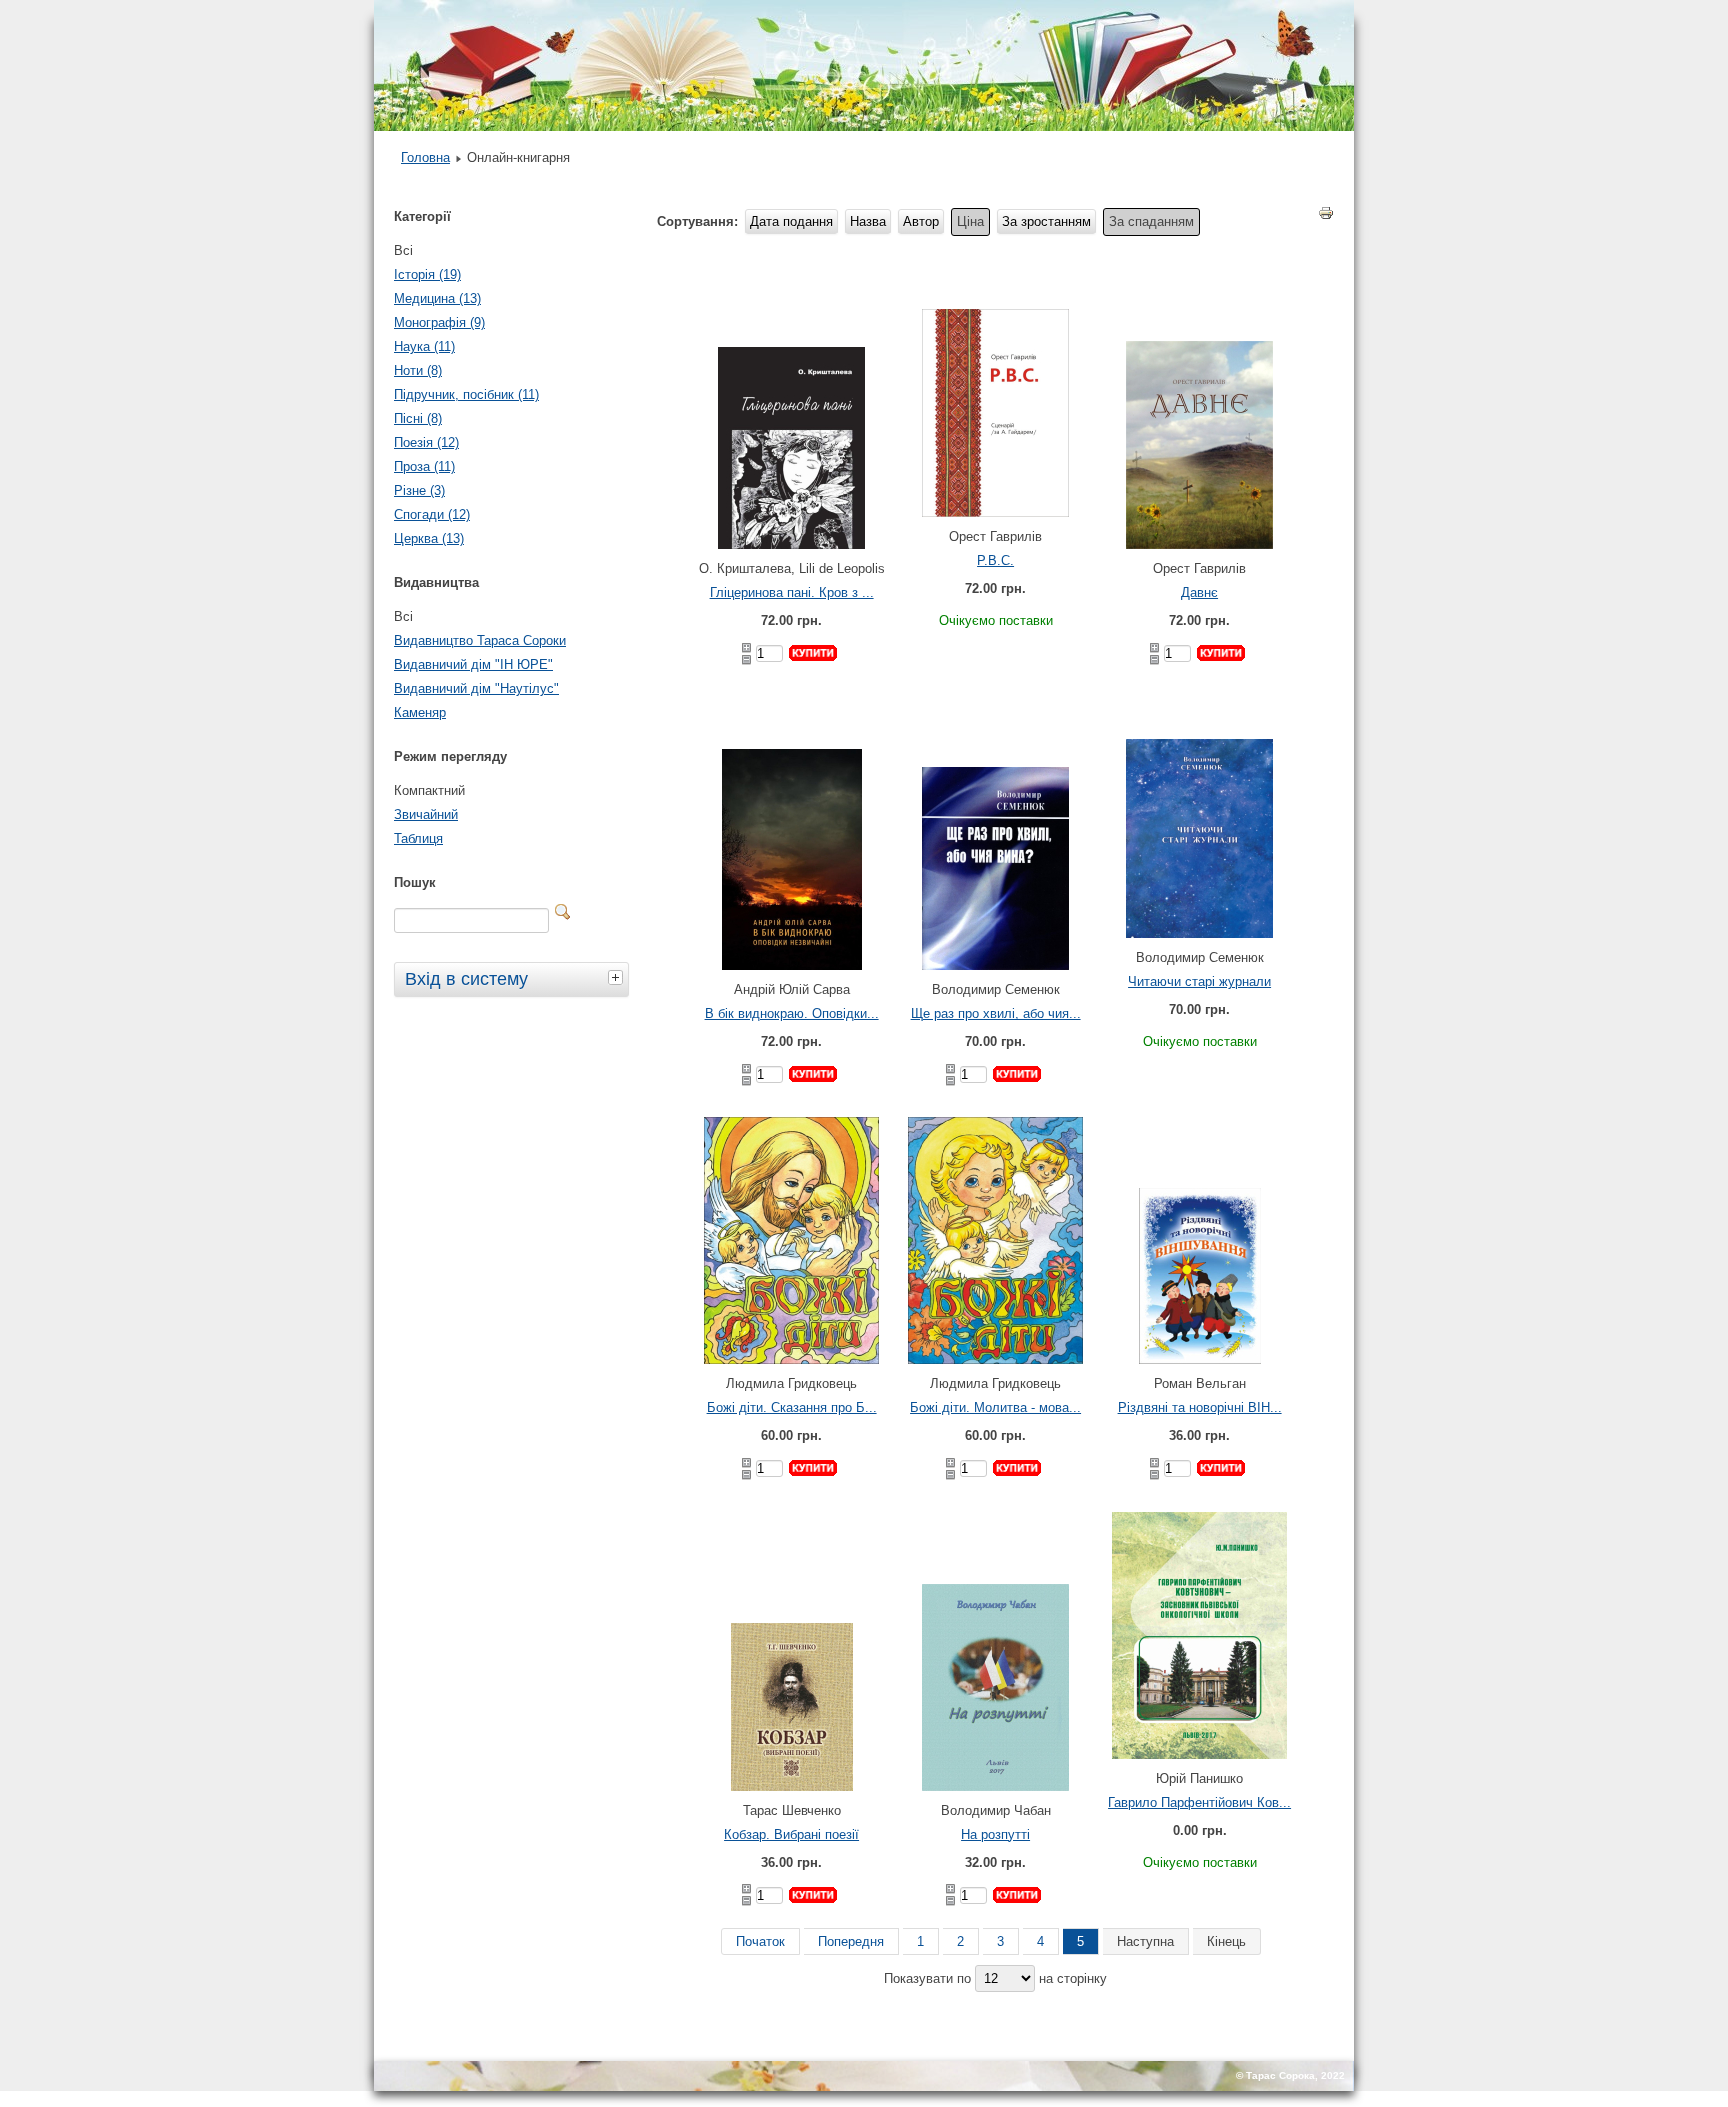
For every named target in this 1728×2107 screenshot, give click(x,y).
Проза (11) (424, 466)
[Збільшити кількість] (746, 648)
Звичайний (426, 814)
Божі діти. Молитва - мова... (995, 1407)
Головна (425, 157)
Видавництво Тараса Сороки (480, 640)
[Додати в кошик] (813, 653)
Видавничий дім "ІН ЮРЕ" (473, 664)
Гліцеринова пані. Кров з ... (792, 592)
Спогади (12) (432, 514)
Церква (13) (429, 538)
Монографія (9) (439, 322)
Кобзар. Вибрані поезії (791, 1834)
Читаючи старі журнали (1199, 981)
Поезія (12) (426, 442)
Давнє (1199, 592)
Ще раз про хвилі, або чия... (996, 1013)
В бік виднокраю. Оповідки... (792, 1013)
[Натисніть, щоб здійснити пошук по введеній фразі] (563, 912)
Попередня (851, 1941)
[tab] (618, 977)
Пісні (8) (418, 418)
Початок (760, 1941)
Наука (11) (424, 346)
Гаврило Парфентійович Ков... (1199, 1802)
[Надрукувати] (1326, 217)
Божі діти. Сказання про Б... (792, 1407)
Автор (921, 221)
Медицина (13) (437, 298)
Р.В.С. (995, 560)
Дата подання (791, 221)
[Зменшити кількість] (746, 660)
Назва (868, 221)
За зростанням (1046, 221)
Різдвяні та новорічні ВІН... (1200, 1407)
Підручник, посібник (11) (466, 394)
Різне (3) (419, 490)
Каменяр (420, 712)
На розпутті (995, 1834)
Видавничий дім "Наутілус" (476, 688)
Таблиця (418, 838)
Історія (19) (427, 274)
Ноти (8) (418, 370)
